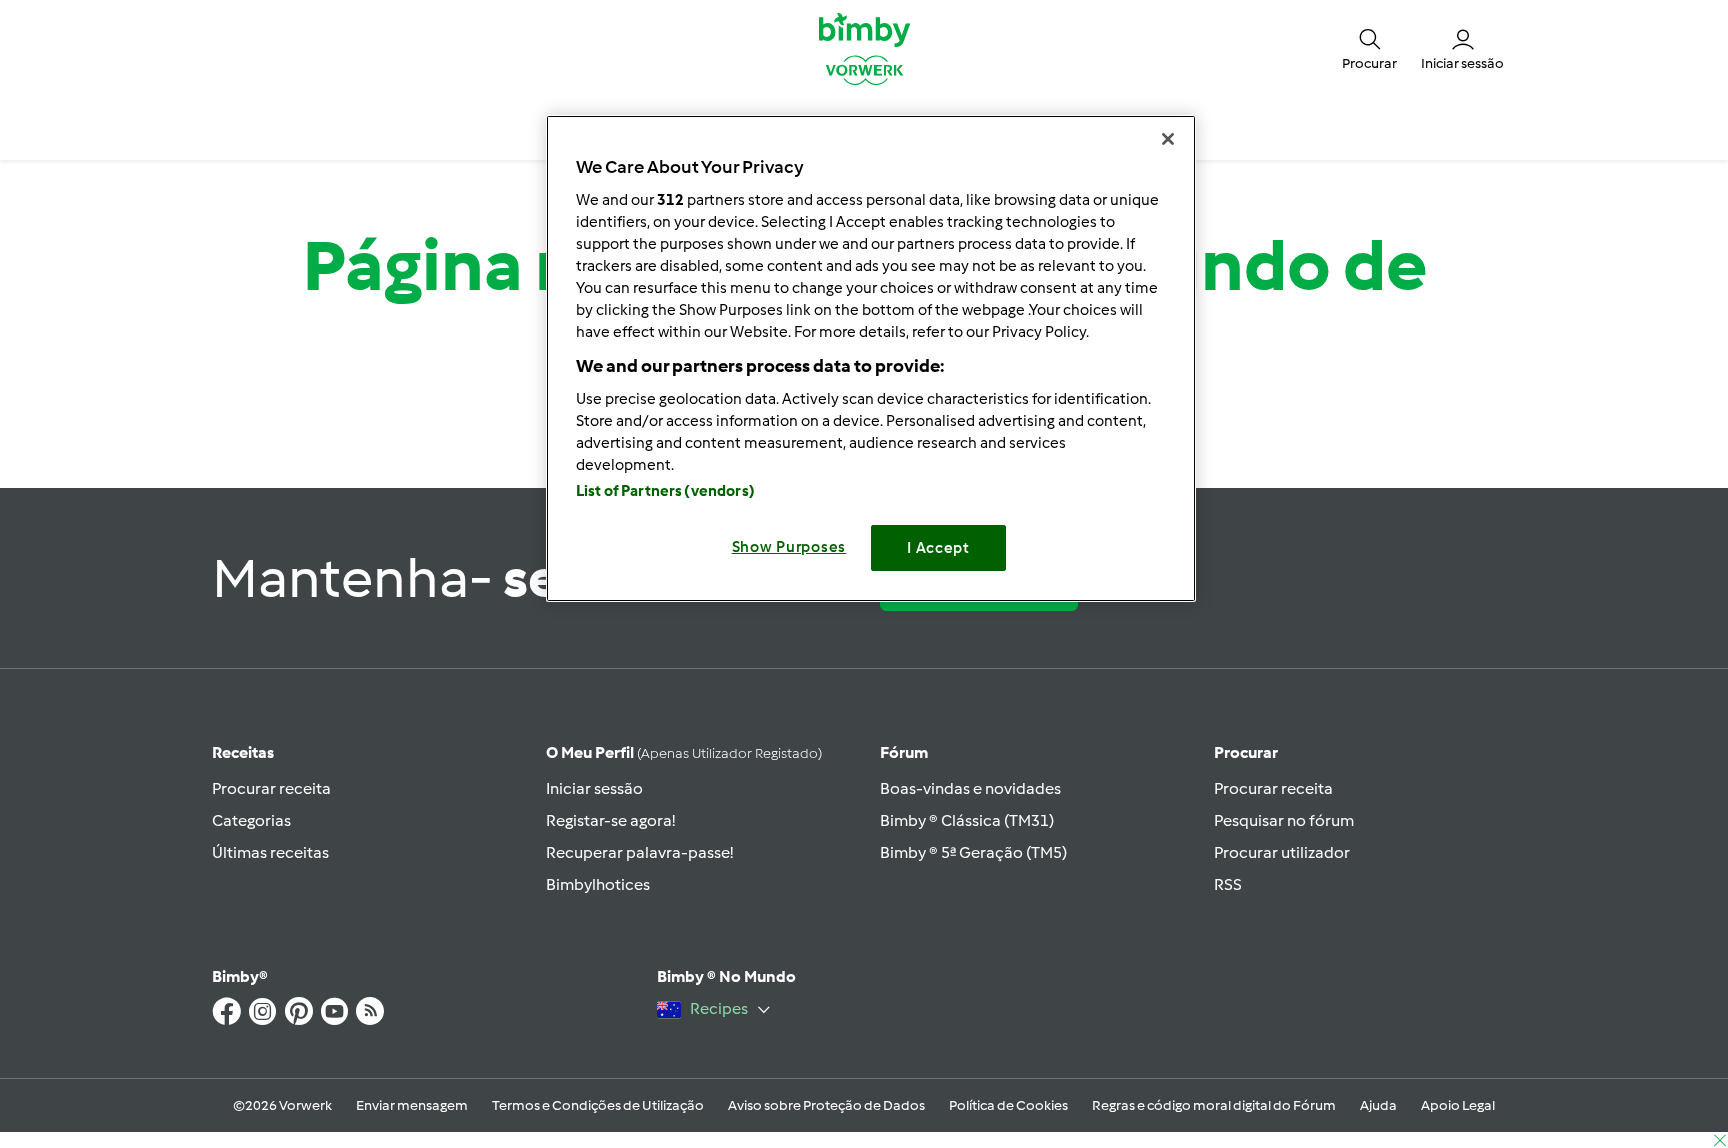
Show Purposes (789, 547)
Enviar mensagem (412, 1105)
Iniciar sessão (594, 788)
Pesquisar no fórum (1284, 820)
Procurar (1246, 752)
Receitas (243, 752)
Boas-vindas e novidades (970, 788)
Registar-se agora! (610, 820)
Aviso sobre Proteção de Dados (826, 1105)
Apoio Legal (1458, 1105)
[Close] (1168, 139)
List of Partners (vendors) (665, 491)
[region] (871, 358)
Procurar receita (271, 788)
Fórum (904, 752)
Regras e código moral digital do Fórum (1214, 1105)
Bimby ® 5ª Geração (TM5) (973, 852)
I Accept (938, 548)
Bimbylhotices (598, 884)
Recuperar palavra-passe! (639, 852)
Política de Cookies (1008, 1105)
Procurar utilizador (1282, 852)
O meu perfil (684, 752)
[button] (1369, 48)
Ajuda (1378, 1105)
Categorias (251, 820)
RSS (1228, 884)
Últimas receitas (270, 852)
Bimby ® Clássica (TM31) (967, 820)
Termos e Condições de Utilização (598, 1105)
